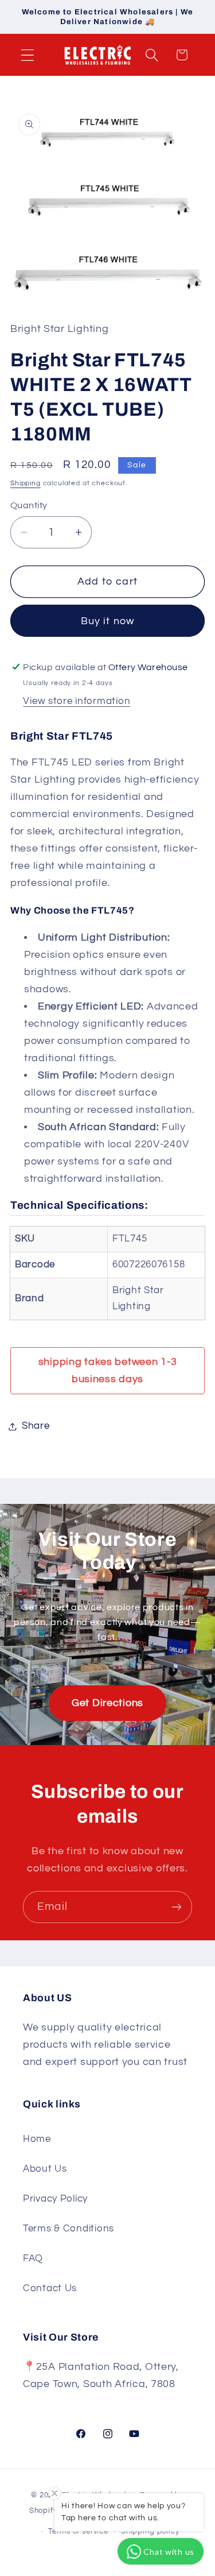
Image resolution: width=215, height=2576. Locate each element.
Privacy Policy (55, 2199)
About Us (45, 2169)
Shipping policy (150, 2531)
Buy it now (108, 621)
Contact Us (50, 2288)
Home (37, 2139)
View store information (77, 701)
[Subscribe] (176, 1907)
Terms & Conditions (69, 2229)
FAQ (33, 2258)
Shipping (26, 483)
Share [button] (36, 1426)
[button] (28, 55)
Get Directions (107, 1703)
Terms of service (78, 2531)
